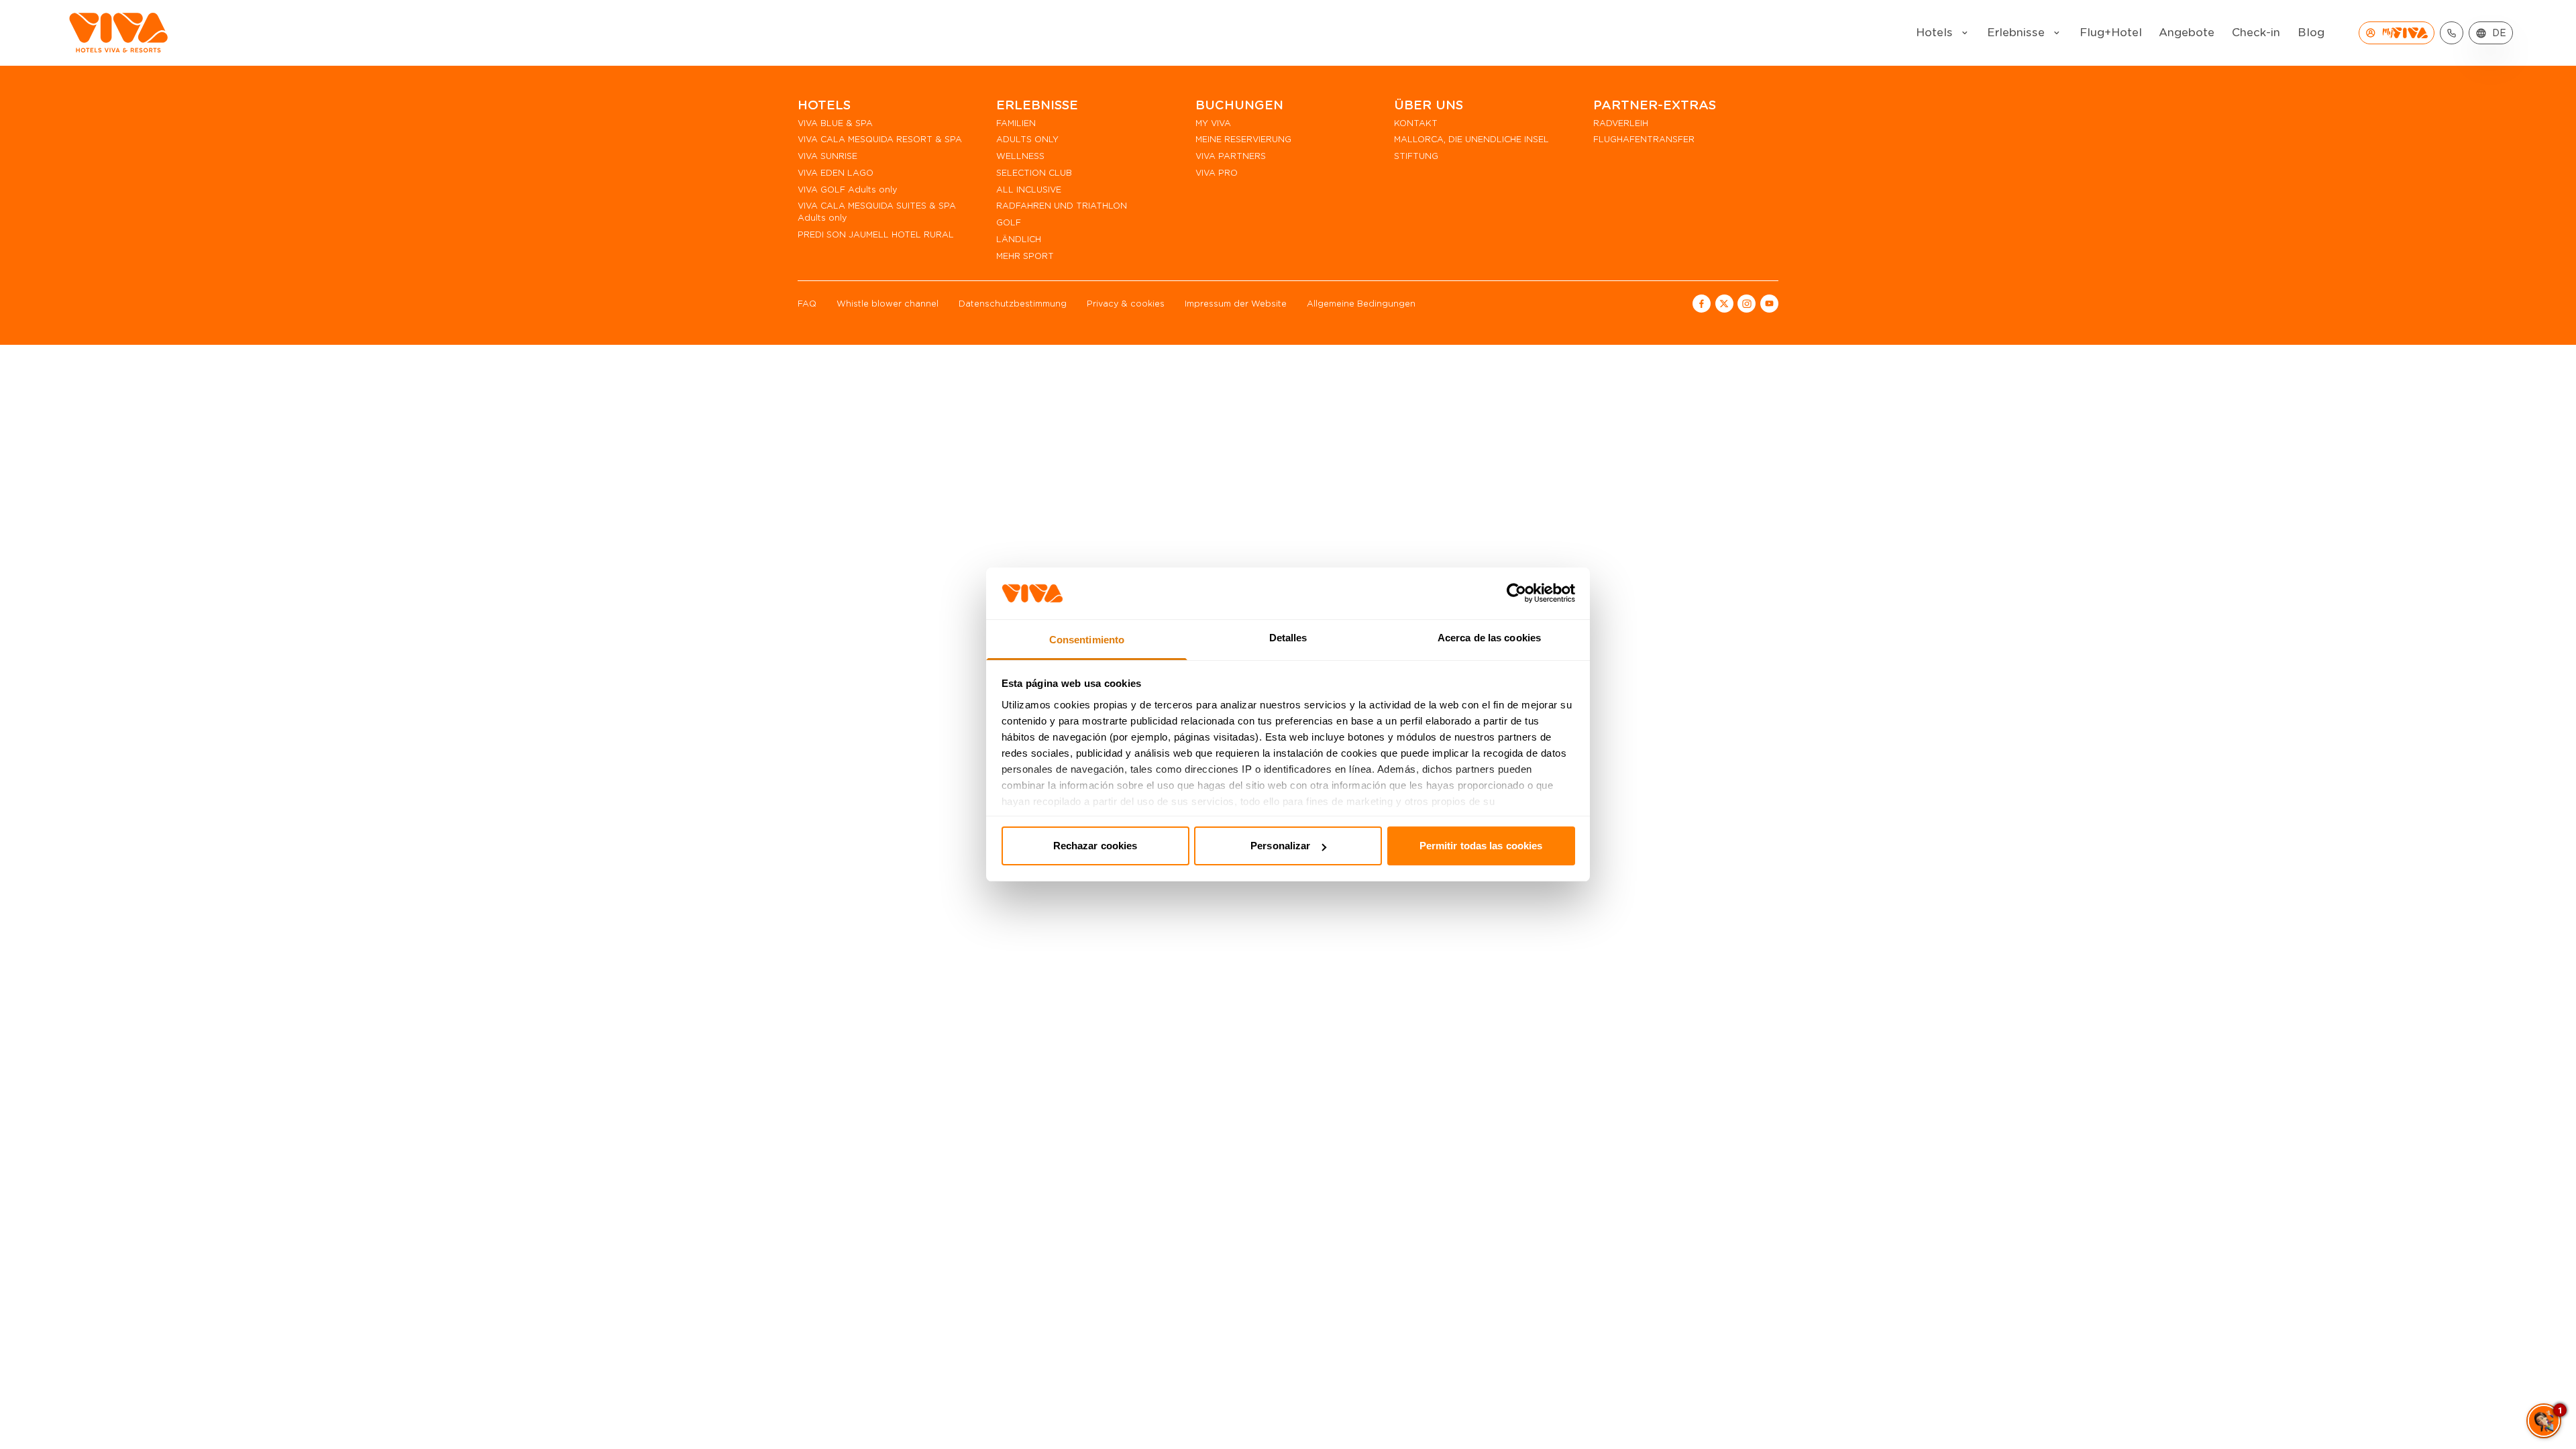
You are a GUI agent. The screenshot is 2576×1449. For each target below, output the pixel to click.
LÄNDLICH (1019, 239)
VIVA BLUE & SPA (835, 123)
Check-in (2256, 33)
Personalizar (1280, 846)
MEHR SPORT (1025, 256)
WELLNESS (1020, 156)
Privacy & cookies (1126, 304)
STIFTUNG (1416, 156)
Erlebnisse (2016, 33)
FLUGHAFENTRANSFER (1644, 139)
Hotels (1934, 33)
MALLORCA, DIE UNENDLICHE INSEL (1471, 139)
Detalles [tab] (1288, 638)
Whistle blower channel (888, 304)
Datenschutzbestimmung (1013, 304)
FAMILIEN (1016, 123)
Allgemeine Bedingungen (1361, 304)
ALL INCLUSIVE (1029, 190)
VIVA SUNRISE (827, 156)
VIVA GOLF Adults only (847, 190)
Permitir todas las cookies (1481, 846)
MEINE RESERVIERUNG (1243, 139)
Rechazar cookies (1095, 846)
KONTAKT (1416, 123)
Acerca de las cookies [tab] (1489, 638)
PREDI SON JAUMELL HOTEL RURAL (876, 234)
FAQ (807, 304)
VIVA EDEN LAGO (836, 173)
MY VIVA (1213, 123)
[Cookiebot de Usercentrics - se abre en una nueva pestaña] (1516, 593)
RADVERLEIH (1621, 123)
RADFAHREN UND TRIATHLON (1062, 206)
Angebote (2187, 33)
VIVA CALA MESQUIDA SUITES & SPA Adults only (877, 212)
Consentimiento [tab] (1087, 640)
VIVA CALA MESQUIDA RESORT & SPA (880, 139)
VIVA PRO (1217, 173)
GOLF (1009, 222)
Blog (2311, 33)
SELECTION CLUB (1034, 173)
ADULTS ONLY (1027, 139)
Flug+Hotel (2111, 33)
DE (2499, 33)
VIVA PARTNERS (1231, 156)
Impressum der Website (1236, 304)
